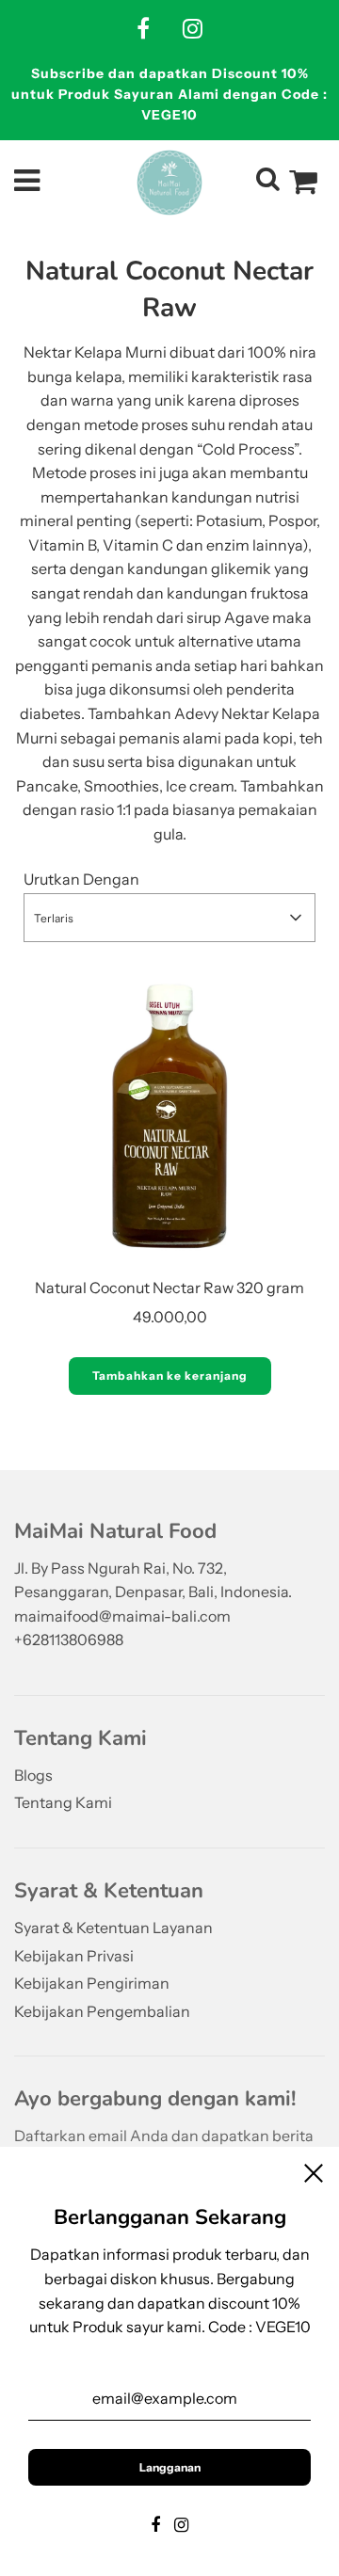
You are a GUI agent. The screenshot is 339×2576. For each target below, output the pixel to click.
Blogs (33, 1775)
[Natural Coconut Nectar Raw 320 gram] (169, 1116)
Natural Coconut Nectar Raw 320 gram (169, 1288)
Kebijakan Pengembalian (102, 2011)
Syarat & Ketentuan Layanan (113, 1928)
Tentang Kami (63, 1802)
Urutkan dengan (81, 879)
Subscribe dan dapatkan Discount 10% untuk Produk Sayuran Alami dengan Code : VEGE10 (169, 95)
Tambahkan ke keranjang (170, 1376)
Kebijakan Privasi (74, 1956)
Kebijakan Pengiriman (92, 1983)
